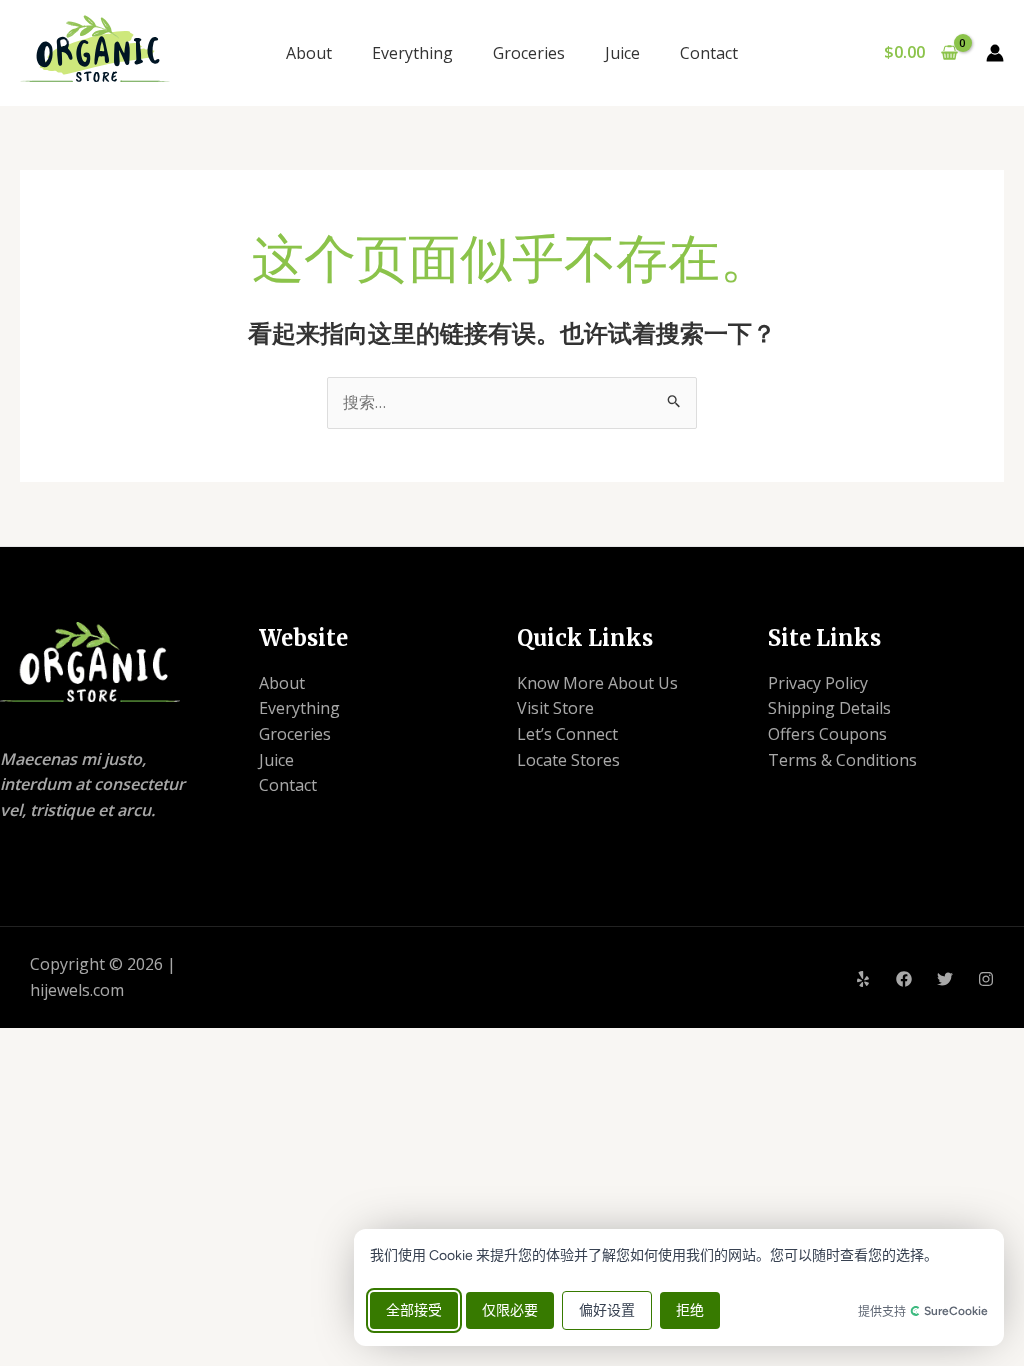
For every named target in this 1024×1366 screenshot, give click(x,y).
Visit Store (555, 708)
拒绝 (690, 1310)
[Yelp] (863, 979)
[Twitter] (945, 979)
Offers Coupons (827, 734)
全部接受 (414, 1310)
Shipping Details (829, 708)
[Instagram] (986, 979)
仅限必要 (510, 1310)
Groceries (529, 53)
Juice (622, 53)
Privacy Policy (818, 683)
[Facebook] (904, 979)
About (309, 53)
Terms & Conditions (842, 760)
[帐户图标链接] (995, 53)
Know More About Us (597, 683)
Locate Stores (568, 760)
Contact (709, 53)
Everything (412, 53)
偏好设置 (607, 1310)
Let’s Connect (567, 734)
